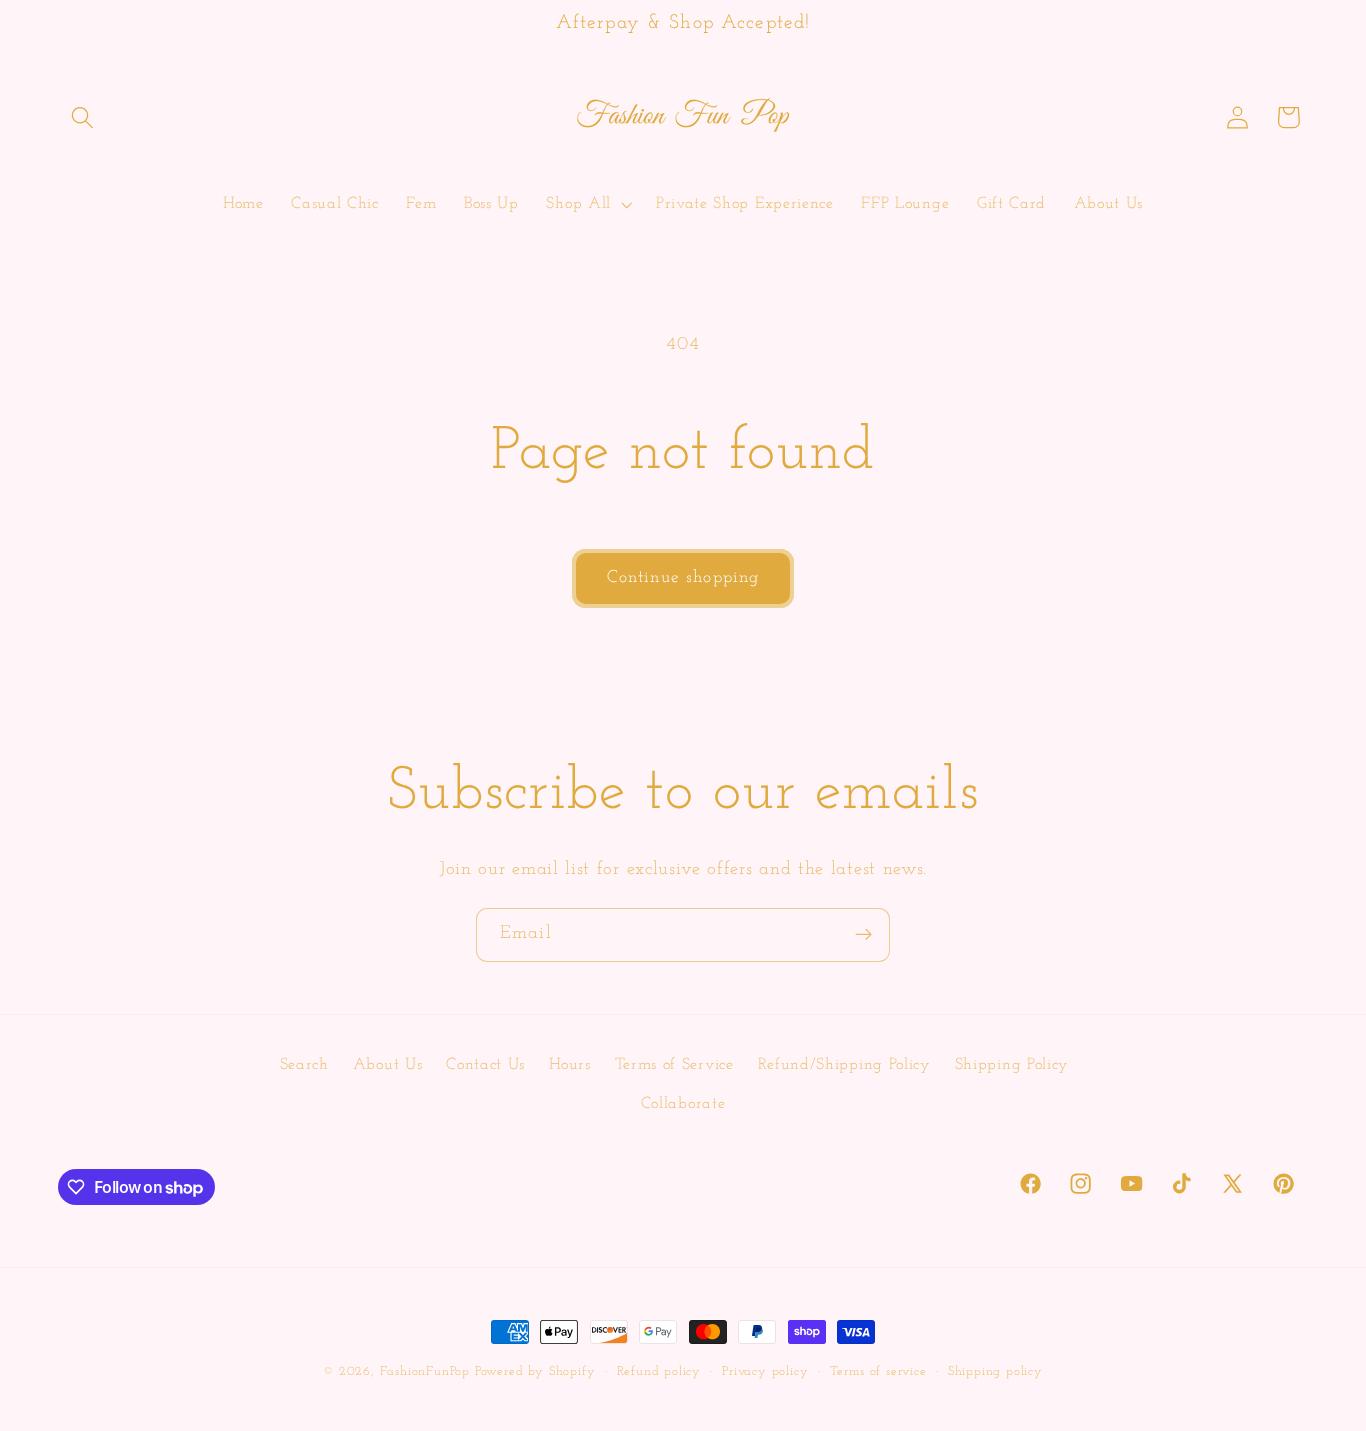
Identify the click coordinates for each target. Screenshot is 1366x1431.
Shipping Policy (1012, 1065)
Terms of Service (674, 1065)
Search (304, 1065)
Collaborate (683, 1104)
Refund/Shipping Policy (844, 1065)
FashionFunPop (425, 1372)
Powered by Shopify (535, 1372)
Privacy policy (765, 1372)
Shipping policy (995, 1372)
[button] (83, 117)
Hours (569, 1065)
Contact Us (485, 1065)
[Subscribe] (863, 935)
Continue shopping (683, 577)
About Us (388, 1065)
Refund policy (659, 1372)
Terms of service (878, 1372)
